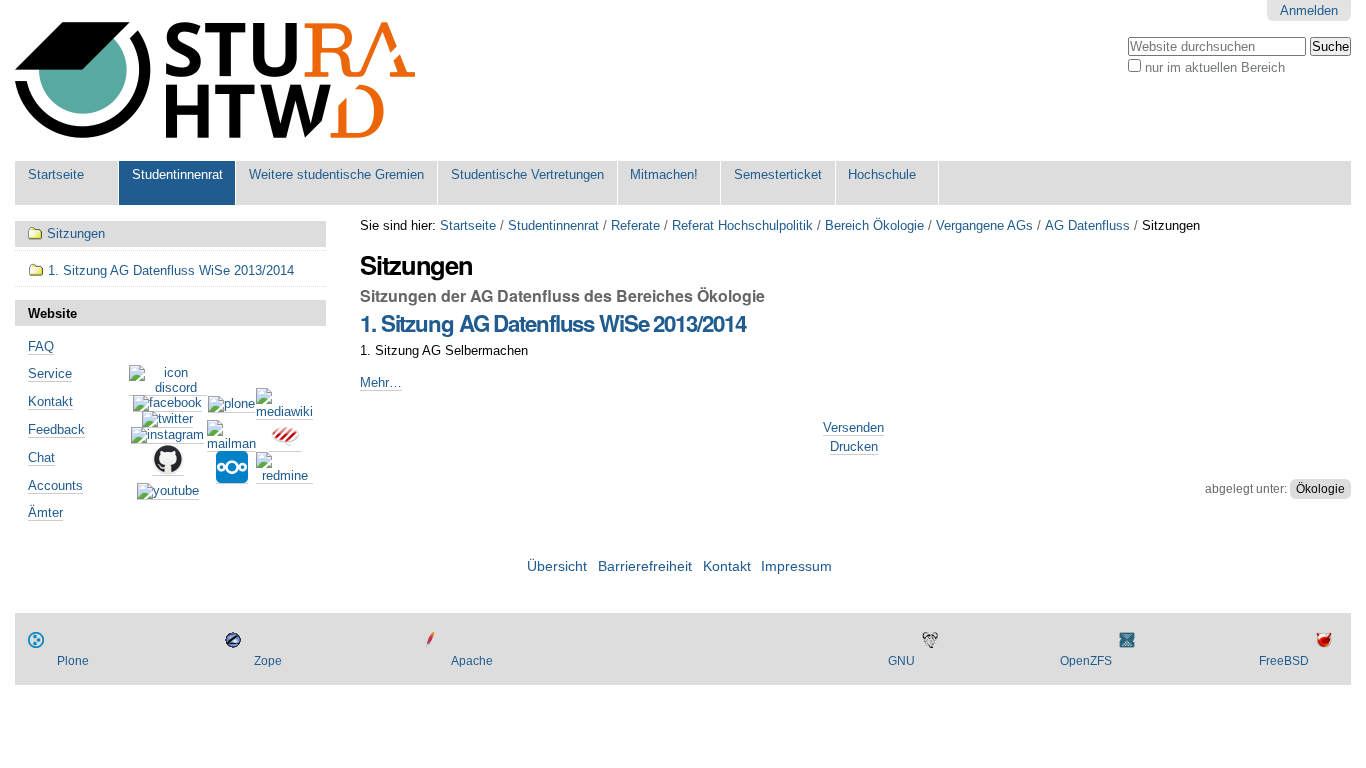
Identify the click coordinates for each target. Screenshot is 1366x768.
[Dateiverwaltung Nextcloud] (232, 476)
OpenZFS (1086, 661)
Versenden (853, 427)
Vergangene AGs (984, 225)
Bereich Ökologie (874, 225)
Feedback (56, 429)
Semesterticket (778, 174)
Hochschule (882, 174)
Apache (472, 661)
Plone (73, 661)
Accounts (55, 485)
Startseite (56, 174)
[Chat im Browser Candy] (285, 444)
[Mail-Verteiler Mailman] (231, 444)
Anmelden (1309, 10)
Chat (41, 457)
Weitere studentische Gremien (336, 174)
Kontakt (50, 401)
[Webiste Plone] (231, 405)
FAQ (41, 346)
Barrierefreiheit (645, 566)
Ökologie (1320, 489)
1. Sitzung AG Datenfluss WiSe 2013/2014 (552, 323)
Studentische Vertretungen (527, 174)
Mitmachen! (664, 174)
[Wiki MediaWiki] (284, 412)
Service (50, 373)
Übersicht (557, 566)
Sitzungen (76, 233)
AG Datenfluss (1087, 225)
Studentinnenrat (177, 174)
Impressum (796, 566)
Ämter (45, 512)
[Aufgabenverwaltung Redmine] (284, 476)
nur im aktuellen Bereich (1215, 67)
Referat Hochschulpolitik (742, 225)
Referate (635, 225)
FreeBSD (1284, 661)
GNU (901, 661)
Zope (268, 661)
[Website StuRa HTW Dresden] (215, 80)
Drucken (854, 446)
